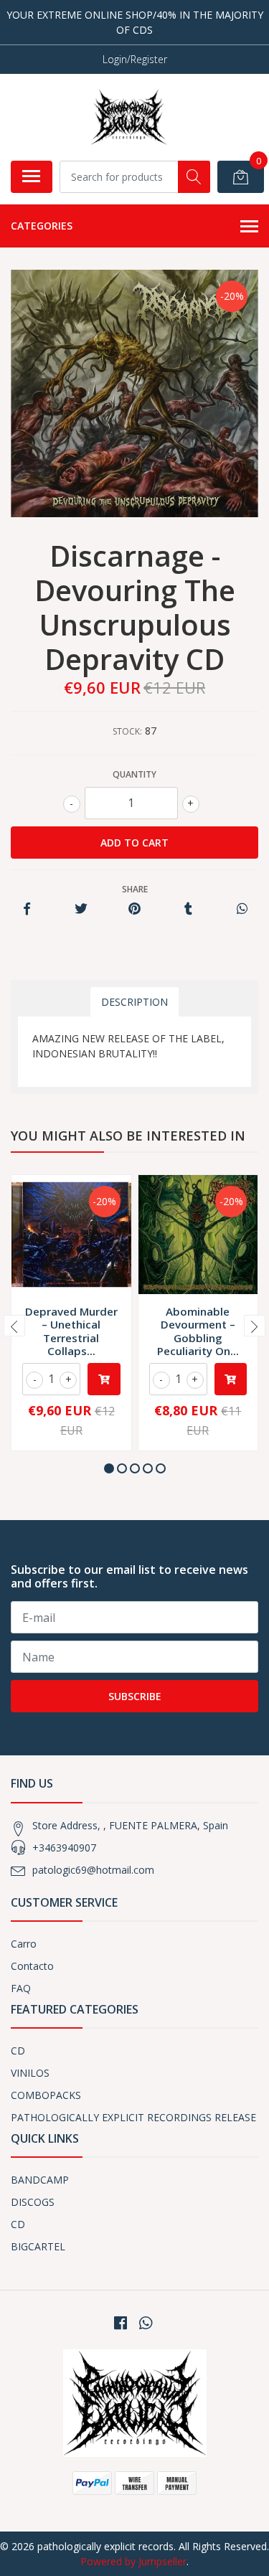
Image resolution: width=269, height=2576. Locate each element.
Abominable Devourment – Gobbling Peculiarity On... (198, 1331)
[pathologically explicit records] (129, 117)
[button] (109, 1468)
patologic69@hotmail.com (93, 1870)
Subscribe (135, 1696)
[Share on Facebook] (27, 909)
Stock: (127, 731)
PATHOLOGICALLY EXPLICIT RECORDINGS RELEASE (133, 2117)
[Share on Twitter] (81, 909)
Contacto (32, 1966)
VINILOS (30, 2073)
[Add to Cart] (104, 1379)
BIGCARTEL (38, 2246)
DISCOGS (33, 2202)
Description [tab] (134, 1002)
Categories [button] (42, 226)
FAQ (21, 1988)
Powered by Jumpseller (133, 2561)
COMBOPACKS (46, 2095)
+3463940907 (64, 1848)
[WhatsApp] (145, 2323)
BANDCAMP (40, 2180)
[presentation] (14, 1326)
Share (135, 889)
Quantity (134, 774)
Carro (24, 1944)
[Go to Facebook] (121, 2323)
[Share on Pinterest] (134, 909)
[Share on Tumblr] (188, 909)
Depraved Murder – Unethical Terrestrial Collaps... (71, 1331)
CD (18, 2051)
